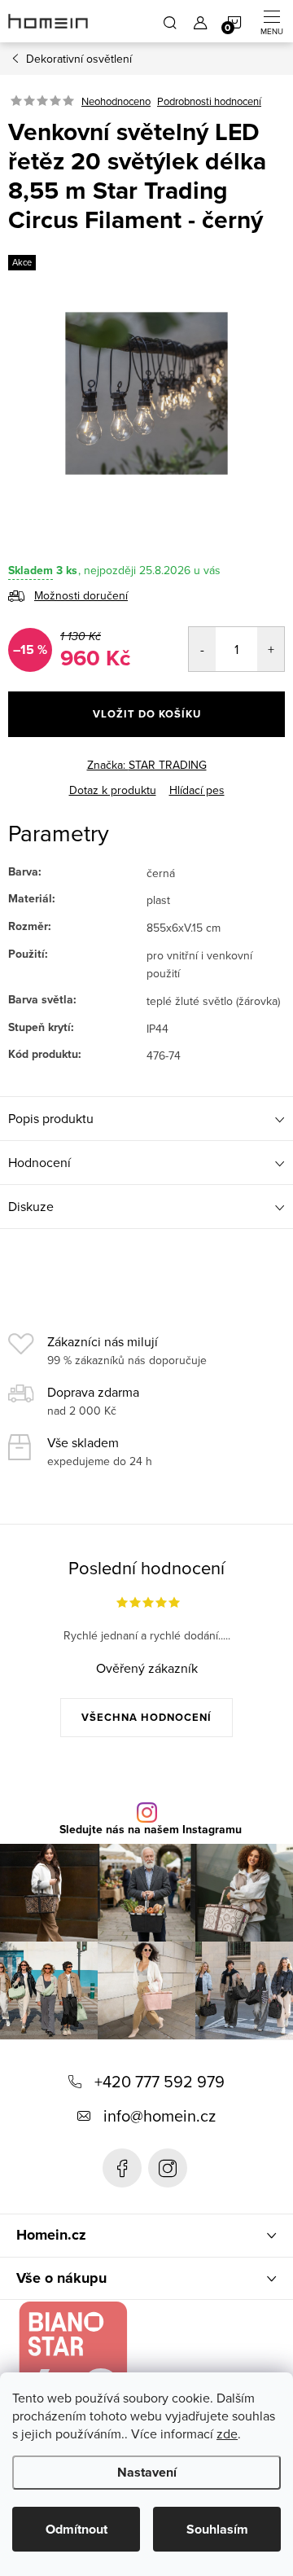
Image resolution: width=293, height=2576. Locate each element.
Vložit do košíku (147, 714)
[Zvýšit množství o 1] (271, 649)
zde (227, 2433)
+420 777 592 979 (160, 2081)
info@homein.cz (160, 2115)
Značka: (147, 765)
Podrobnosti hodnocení (209, 101)
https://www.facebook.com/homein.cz (122, 2168)
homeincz (168, 2168)
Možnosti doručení (81, 595)
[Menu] (272, 21)
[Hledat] (170, 21)
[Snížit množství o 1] (202, 649)
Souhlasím (217, 2529)
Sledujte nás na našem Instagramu (151, 1830)
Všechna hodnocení (146, 1717)
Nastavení (147, 2472)
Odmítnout (77, 2529)
